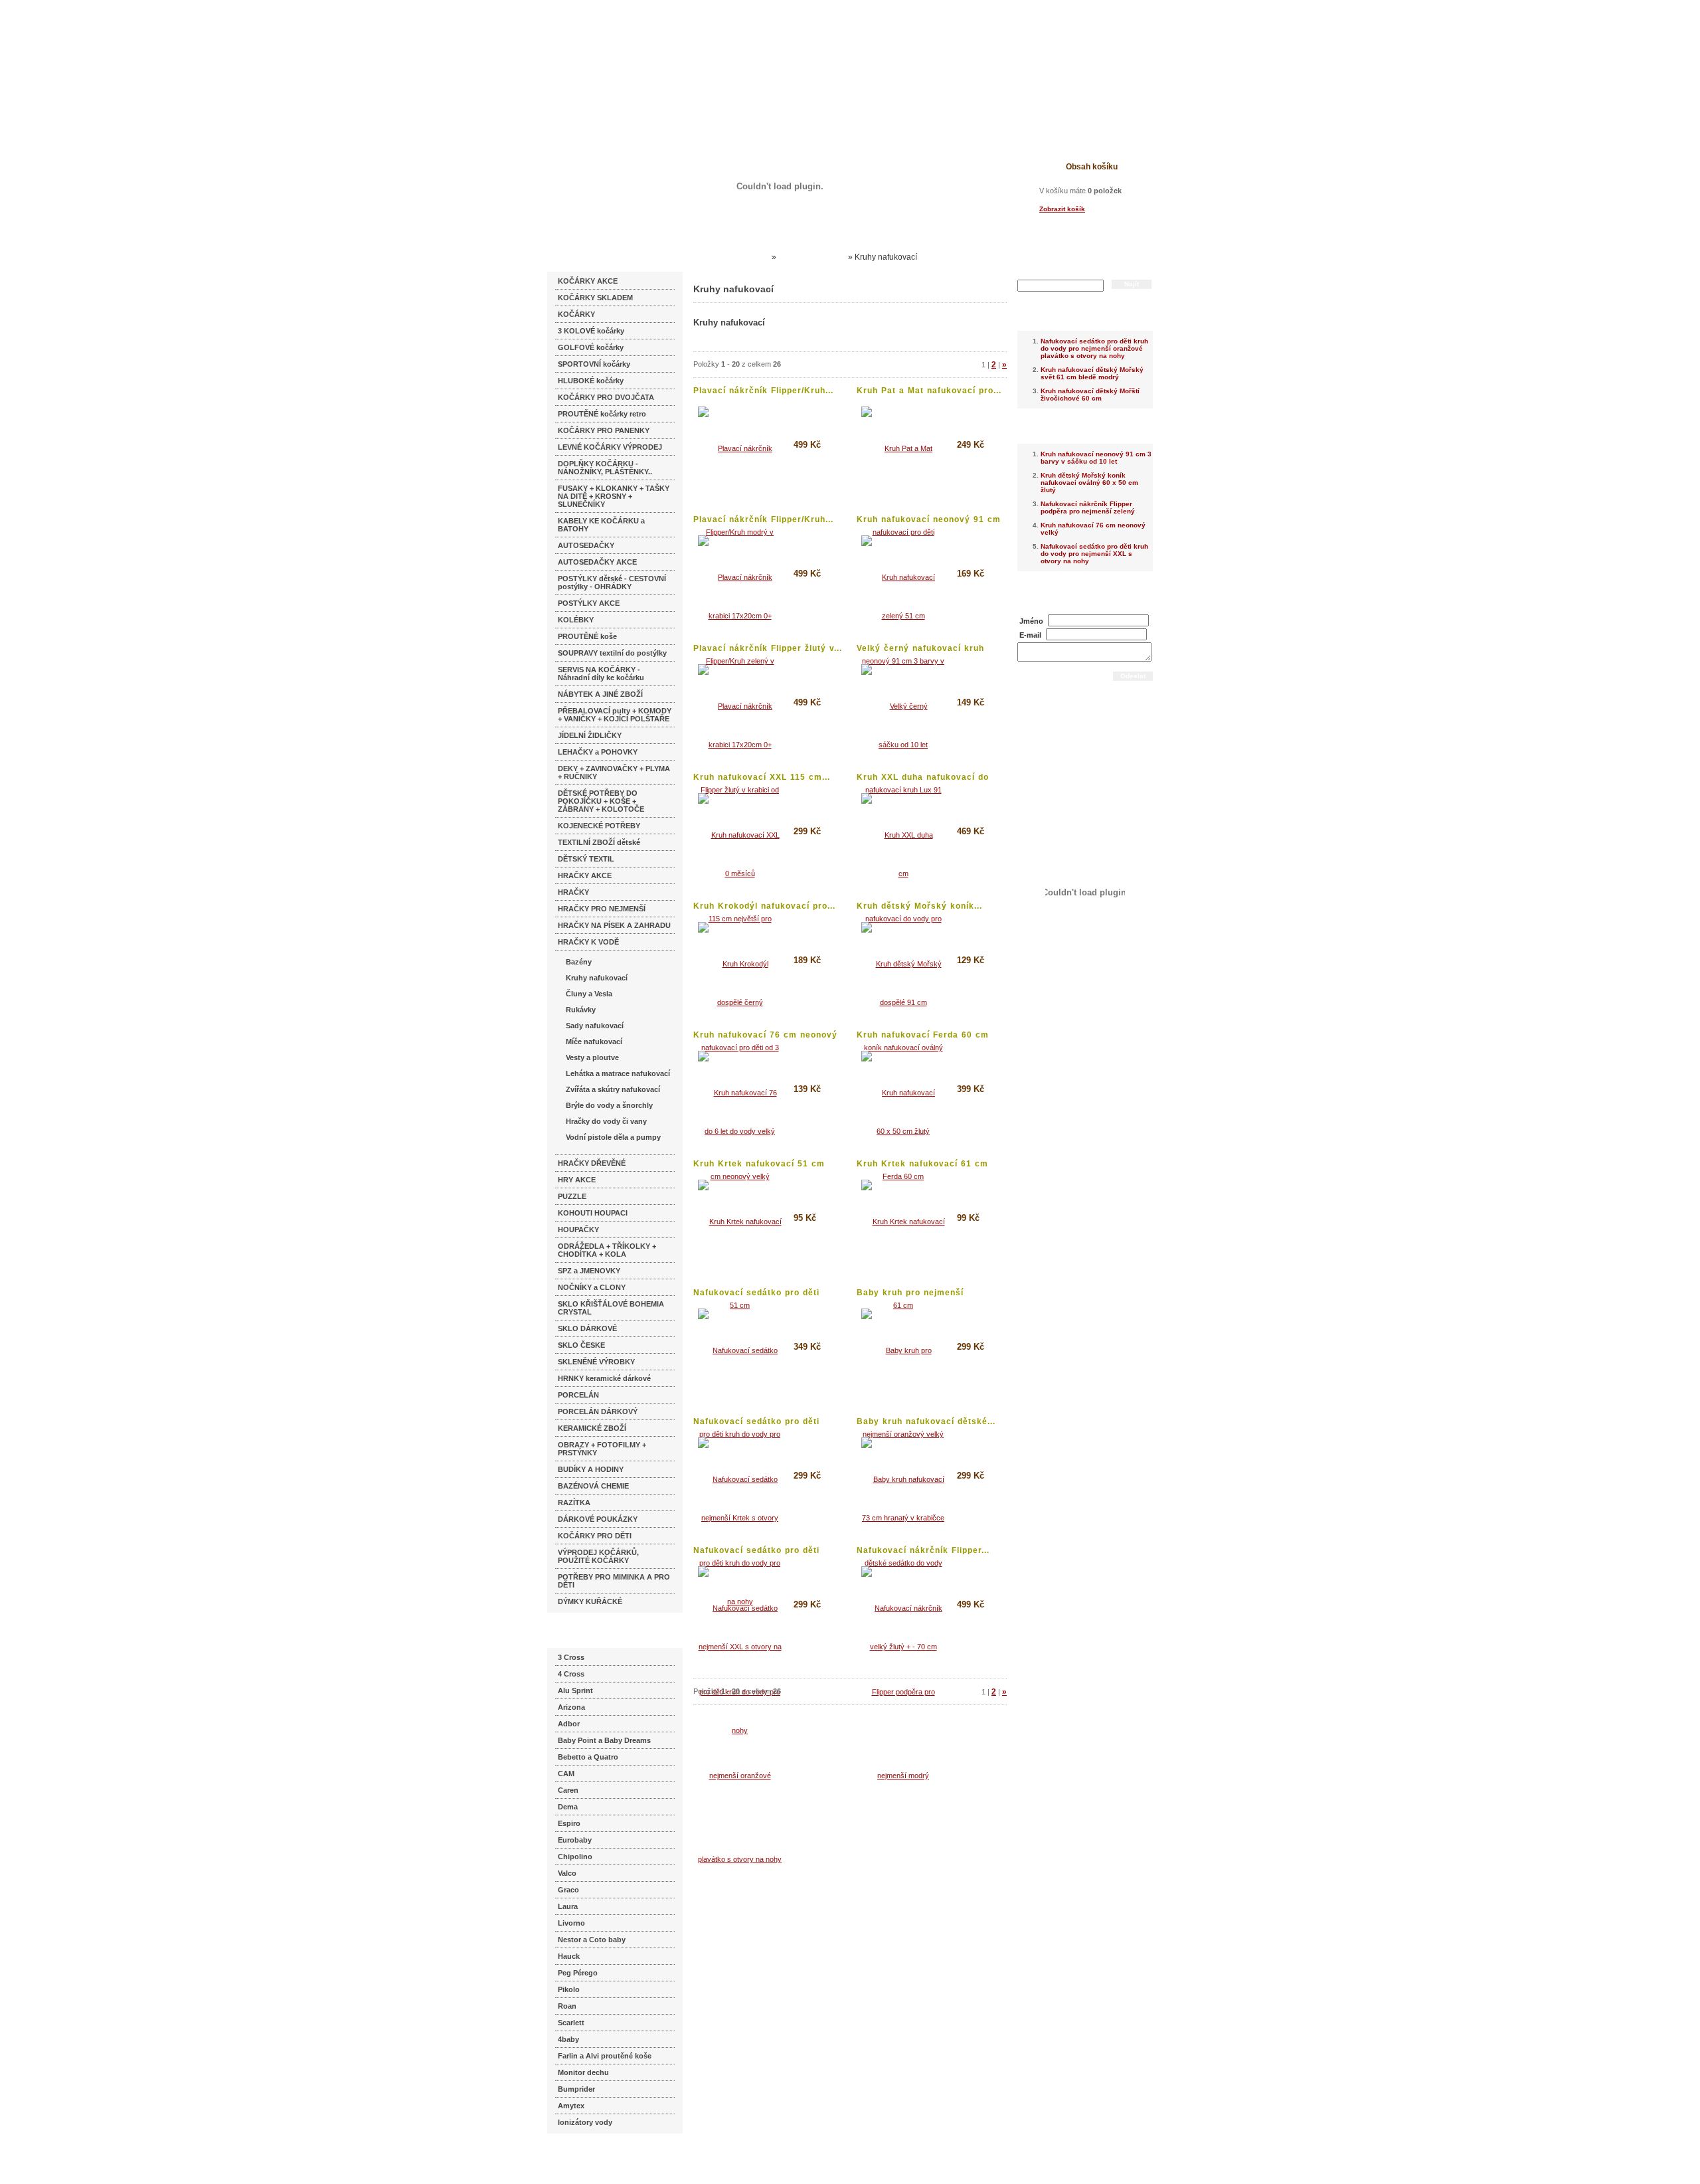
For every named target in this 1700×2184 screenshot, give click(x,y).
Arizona (571, 1707)
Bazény (579, 962)
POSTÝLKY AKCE (589, 603)
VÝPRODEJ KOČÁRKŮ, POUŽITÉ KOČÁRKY (598, 1556)
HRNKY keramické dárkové (604, 1378)
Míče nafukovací (594, 1042)
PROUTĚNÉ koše (587, 636)
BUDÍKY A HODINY (591, 1469)
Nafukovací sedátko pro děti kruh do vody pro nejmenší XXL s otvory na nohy (1094, 554)
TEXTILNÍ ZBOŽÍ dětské (599, 842)
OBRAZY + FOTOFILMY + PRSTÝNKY (602, 1449)
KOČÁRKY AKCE (588, 281)
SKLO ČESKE (581, 1345)
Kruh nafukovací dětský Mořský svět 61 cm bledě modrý (1092, 373)
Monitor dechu (583, 2072)
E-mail (1030, 635)
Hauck (569, 1956)
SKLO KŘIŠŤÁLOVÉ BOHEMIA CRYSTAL (611, 1308)
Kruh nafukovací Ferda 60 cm (923, 1035)
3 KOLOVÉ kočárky (591, 331)
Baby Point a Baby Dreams (604, 1740)
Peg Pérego (578, 1973)
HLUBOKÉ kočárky (591, 381)
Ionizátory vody (585, 2122)
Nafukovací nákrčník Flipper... (923, 1550)
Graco (568, 1890)
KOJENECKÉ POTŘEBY (599, 826)
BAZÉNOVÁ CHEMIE (593, 1486)
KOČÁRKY (576, 314)
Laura (568, 1906)
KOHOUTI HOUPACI (593, 1213)
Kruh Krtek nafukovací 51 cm (759, 1164)
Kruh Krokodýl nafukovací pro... (764, 906)
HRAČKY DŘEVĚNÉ (592, 1163)
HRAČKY (573, 892)
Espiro (569, 1823)
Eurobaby (575, 1840)
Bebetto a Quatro (588, 1757)
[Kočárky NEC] (676, 46)
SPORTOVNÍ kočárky (594, 364)
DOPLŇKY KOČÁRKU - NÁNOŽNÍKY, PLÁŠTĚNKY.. (605, 468)
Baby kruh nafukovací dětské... (926, 1421)
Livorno (571, 1923)
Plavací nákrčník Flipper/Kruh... (763, 391)
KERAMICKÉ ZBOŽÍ (592, 1428)
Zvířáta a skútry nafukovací (613, 1089)
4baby (568, 2039)
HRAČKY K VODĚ (588, 942)
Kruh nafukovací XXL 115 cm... (762, 777)
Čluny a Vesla (589, 994)
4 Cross (571, 1674)
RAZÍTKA (574, 1502)
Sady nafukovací (595, 1026)
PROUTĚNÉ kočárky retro (602, 414)
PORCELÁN (578, 1395)
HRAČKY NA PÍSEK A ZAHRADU (614, 925)
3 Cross (571, 1657)
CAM (566, 1774)
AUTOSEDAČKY (586, 545)
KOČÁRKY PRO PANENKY (604, 430)
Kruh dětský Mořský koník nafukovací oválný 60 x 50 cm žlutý (1089, 483)
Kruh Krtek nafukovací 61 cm (922, 1164)
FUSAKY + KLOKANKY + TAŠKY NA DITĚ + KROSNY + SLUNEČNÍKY (614, 496)
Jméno (1031, 621)
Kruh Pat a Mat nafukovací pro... (929, 391)
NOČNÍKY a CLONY (592, 1287)
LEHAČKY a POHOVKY (598, 752)
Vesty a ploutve (592, 1057)
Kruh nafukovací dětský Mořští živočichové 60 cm (1090, 395)
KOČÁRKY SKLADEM (595, 298)
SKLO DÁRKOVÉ (587, 1328)
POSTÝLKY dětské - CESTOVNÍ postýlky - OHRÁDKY (612, 583)
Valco (567, 1873)
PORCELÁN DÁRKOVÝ (598, 1411)
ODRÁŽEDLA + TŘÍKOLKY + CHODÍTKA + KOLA (607, 1250)
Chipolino (575, 1857)
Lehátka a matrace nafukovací (618, 1073)
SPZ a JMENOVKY (589, 1271)
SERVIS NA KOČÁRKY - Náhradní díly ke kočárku (601, 674)
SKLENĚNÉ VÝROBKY (596, 1362)
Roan (567, 2006)
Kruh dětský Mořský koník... (919, 906)
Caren (568, 1790)
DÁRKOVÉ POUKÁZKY (598, 1519)
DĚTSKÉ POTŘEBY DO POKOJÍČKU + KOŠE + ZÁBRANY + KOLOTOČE (601, 801)
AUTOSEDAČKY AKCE (597, 562)
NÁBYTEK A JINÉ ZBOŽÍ (600, 694)
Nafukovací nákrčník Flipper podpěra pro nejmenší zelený (1088, 507)
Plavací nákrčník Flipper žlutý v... (768, 648)
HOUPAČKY (578, 1229)
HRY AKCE (577, 1180)
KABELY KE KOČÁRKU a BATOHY (601, 525)
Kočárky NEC (744, 257)
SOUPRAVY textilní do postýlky (612, 653)
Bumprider (576, 2089)
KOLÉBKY (576, 620)
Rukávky (581, 1010)
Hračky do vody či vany (606, 1121)
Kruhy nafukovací (597, 978)
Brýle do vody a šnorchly (609, 1105)
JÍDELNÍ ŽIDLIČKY (590, 735)
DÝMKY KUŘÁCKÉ (590, 1601)
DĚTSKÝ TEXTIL (586, 859)
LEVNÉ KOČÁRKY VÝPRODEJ (610, 447)
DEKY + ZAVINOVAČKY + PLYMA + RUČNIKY (614, 773)
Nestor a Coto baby (592, 1940)
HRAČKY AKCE (585, 875)
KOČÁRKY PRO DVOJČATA (606, 397)
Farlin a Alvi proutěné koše (605, 2056)
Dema (568, 1807)
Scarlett (571, 2023)
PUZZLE (572, 1196)
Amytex (571, 2106)
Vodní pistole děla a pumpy (613, 1137)
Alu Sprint (575, 1690)
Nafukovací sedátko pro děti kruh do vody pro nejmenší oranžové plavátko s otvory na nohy (1094, 348)
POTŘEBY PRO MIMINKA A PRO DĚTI (614, 1581)
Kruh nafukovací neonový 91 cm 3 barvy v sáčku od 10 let (1096, 458)
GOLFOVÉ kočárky (591, 347)
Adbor (569, 1724)
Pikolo (569, 1989)
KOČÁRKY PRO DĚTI (595, 1536)
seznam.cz (579, 2157)
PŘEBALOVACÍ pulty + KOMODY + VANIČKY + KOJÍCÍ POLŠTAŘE (615, 715)
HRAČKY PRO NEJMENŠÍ (602, 909)
